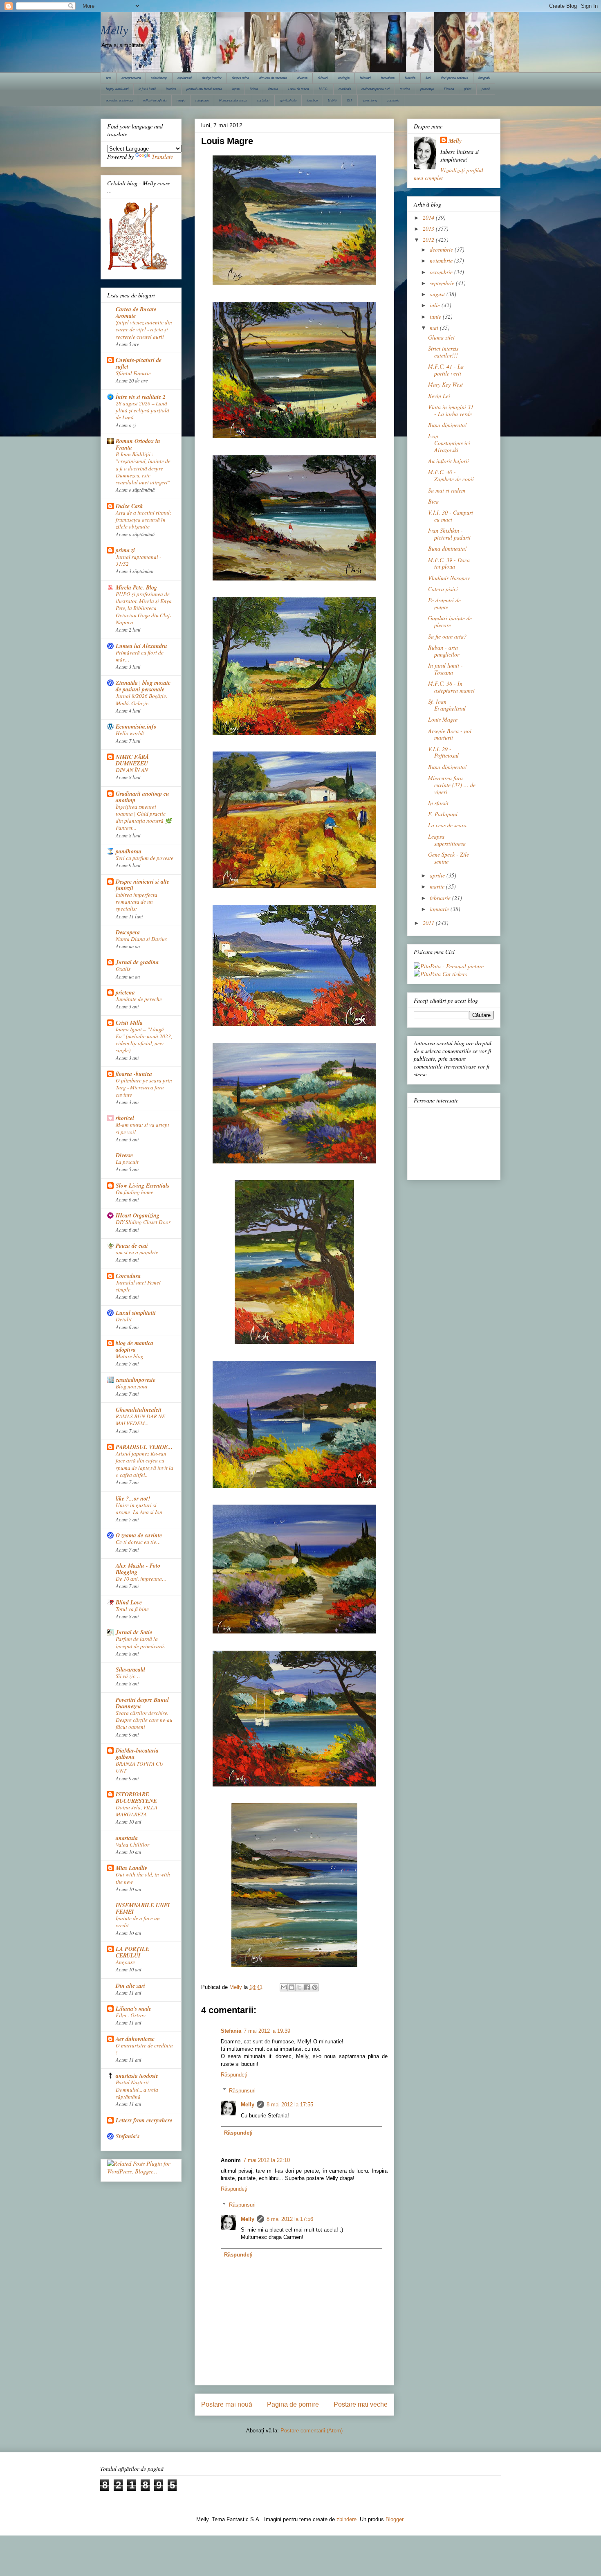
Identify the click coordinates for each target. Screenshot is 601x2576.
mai (435, 327)
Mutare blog (130, 1356)
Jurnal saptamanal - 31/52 (138, 560)
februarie (441, 898)
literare (273, 89)
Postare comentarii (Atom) (312, 2431)
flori (428, 78)
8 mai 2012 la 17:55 (290, 2105)
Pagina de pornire (293, 2404)
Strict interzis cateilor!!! (443, 352)
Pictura (449, 89)
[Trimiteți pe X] (299, 1987)
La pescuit (127, 1162)
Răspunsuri (242, 2090)
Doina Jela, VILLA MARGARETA (137, 1811)
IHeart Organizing (138, 1215)
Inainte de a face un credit (138, 1922)
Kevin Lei (439, 396)
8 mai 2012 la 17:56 (290, 2219)
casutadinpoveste (136, 1380)
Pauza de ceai (132, 1246)
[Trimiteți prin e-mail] (284, 1987)
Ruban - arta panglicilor (444, 651)
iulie (436, 305)
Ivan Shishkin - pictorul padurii (449, 534)
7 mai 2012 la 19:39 (267, 2031)
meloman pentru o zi (376, 89)
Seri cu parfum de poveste (145, 858)
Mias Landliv (131, 1868)
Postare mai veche (361, 2404)
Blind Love (129, 1602)
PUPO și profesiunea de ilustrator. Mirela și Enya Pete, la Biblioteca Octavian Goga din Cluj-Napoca (144, 608)
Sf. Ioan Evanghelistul (447, 705)
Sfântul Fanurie (133, 373)
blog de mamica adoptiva (135, 1346)
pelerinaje (427, 89)
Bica (433, 501)
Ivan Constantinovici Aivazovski (449, 443)
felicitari (365, 78)
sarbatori (263, 100)
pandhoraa (129, 851)
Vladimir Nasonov (449, 578)
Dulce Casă (129, 506)
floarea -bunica (134, 1074)
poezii (486, 89)
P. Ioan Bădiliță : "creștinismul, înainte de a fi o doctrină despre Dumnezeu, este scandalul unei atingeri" (143, 468)
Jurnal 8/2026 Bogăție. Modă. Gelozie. (141, 699)
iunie (436, 316)
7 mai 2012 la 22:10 (267, 2160)
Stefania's (128, 2136)
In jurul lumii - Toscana (445, 669)
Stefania (231, 2031)
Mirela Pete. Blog (136, 587)
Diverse (124, 1155)
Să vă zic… (128, 1676)
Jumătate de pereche (139, 999)
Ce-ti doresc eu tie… (138, 1542)
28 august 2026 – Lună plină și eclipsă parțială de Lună (142, 411)
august (438, 294)
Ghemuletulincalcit (139, 1410)
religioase (202, 100)
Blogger (394, 2519)
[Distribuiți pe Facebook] (307, 1987)
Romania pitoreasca (233, 100)
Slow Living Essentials (142, 1186)
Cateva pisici (443, 589)
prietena (125, 992)
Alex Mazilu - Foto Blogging (138, 1569)
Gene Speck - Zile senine (449, 858)
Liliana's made (133, 2009)
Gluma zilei (441, 337)
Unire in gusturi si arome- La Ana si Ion (139, 1508)
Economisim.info (136, 727)
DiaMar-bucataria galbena (137, 1754)
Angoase (125, 1962)
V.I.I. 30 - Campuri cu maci (451, 516)
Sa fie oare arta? (447, 636)
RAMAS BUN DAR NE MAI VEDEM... (140, 1420)
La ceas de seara (447, 825)
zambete (393, 100)
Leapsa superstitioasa (447, 840)
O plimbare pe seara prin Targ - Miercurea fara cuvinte (144, 1088)
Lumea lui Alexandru (141, 646)
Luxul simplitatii (136, 1313)
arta (109, 78)
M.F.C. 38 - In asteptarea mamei (451, 687)
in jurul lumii (147, 89)
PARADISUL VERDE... (144, 1447)
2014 (429, 217)
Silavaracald (130, 1669)
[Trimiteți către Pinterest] (315, 1987)
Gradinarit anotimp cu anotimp (142, 797)
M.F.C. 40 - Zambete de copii (451, 475)
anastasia (127, 1838)
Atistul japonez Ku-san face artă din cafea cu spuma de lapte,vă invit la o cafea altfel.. (145, 1464)
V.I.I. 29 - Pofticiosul (443, 752)
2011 (429, 923)
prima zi (125, 550)
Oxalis (123, 969)
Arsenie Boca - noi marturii (450, 734)
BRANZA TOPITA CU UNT (140, 1767)
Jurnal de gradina (137, 962)
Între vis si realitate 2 (141, 397)
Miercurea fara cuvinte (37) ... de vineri (452, 785)
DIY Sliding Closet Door (143, 1222)
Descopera (128, 932)
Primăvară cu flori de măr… (140, 656)
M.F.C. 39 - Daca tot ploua (449, 563)
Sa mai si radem (447, 490)
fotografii (484, 78)
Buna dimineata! (447, 425)
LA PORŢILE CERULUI (132, 1952)
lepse (236, 89)
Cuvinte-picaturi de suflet (139, 363)
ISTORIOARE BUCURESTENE (136, 1798)
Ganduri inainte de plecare (450, 621)
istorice (171, 89)
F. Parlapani (443, 814)
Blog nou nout (132, 1386)
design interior (212, 78)
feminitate (388, 78)
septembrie (443, 283)
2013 (429, 228)
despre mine (240, 78)
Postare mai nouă (227, 2404)
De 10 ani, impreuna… (141, 1579)
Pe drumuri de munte (444, 603)
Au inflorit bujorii (449, 461)
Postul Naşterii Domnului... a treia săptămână (137, 2089)
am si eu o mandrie (137, 1252)
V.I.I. (350, 100)
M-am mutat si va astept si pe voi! (142, 1128)
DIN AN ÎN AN (132, 770)
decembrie (442, 249)
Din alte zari (130, 1986)
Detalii (124, 1319)
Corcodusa (128, 1276)
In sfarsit (438, 803)
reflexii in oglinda (155, 100)
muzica (405, 89)
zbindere (346, 2519)
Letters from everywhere (144, 2120)
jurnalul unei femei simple (204, 89)
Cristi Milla (129, 1023)
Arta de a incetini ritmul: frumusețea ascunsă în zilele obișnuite (144, 520)
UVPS (332, 100)
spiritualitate (288, 100)
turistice (312, 100)
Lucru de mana (298, 89)
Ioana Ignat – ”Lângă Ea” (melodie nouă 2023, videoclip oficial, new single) (144, 1040)
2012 (429, 240)
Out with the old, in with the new (143, 1878)
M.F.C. (324, 89)
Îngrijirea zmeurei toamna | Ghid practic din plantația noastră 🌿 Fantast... (144, 817)
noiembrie (442, 260)
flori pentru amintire (455, 78)
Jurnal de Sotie (134, 1632)
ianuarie (440, 909)
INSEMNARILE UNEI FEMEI (143, 1908)
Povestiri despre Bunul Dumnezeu (142, 1703)
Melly (114, 29)
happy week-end (117, 89)
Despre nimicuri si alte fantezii (142, 885)
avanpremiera (131, 78)
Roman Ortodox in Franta (138, 444)
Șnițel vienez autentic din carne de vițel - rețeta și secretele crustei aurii (144, 330)
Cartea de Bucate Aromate (136, 313)
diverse (302, 78)
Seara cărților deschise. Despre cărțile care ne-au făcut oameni (144, 1720)
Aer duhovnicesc (135, 2039)
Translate (162, 156)
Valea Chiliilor (132, 1845)
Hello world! (130, 733)
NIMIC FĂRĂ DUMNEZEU (132, 760)
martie (438, 886)
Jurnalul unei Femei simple (138, 1286)
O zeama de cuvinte (139, 1535)
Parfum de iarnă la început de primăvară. (140, 1642)
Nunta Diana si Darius (141, 939)
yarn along (370, 100)
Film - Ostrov (131, 2015)
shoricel (125, 1118)
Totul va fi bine (132, 1609)
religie (181, 100)
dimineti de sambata (273, 78)
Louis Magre (443, 719)
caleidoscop (159, 78)
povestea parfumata (119, 100)
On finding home (135, 1192)
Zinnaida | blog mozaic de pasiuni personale (143, 686)
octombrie (442, 272)
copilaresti (185, 78)
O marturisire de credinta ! (144, 2049)
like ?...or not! (133, 1498)
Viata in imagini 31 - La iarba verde (451, 410)
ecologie (344, 78)
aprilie (438, 875)
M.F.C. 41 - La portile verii (446, 370)
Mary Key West (445, 384)
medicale (345, 89)
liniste (254, 89)
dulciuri (323, 78)
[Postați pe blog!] (292, 1987)
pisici (468, 89)
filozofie (410, 78)
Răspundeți (234, 2075)
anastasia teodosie (137, 2076)
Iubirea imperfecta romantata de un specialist (137, 902)
